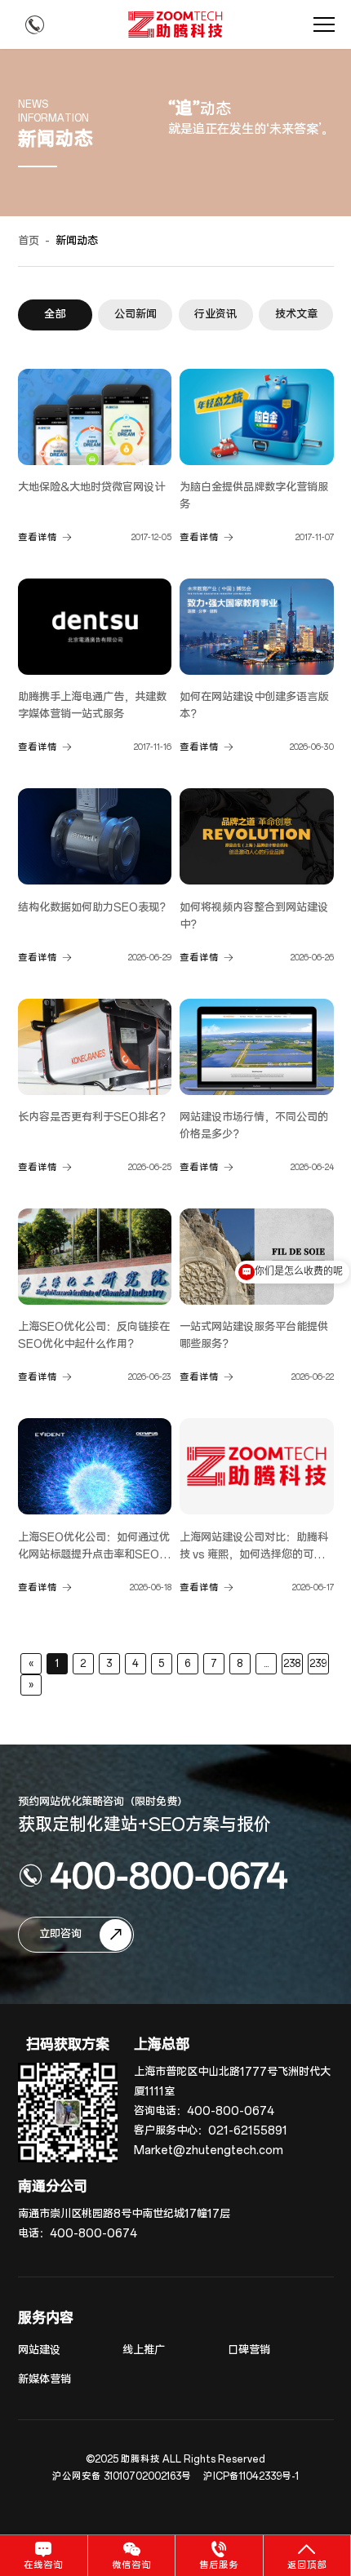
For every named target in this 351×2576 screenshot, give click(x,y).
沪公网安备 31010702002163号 (122, 2476)
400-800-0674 (169, 1875)
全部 (55, 315)
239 (318, 1664)
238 (292, 1664)
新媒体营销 (44, 2380)
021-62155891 (248, 2131)
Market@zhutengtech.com (209, 2150)
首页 (29, 241)
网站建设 (39, 2350)
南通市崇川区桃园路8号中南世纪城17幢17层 (124, 2214)
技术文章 (296, 315)
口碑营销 (249, 2350)
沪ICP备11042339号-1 (251, 2476)
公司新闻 (136, 315)
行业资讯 (215, 315)
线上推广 (144, 2350)
